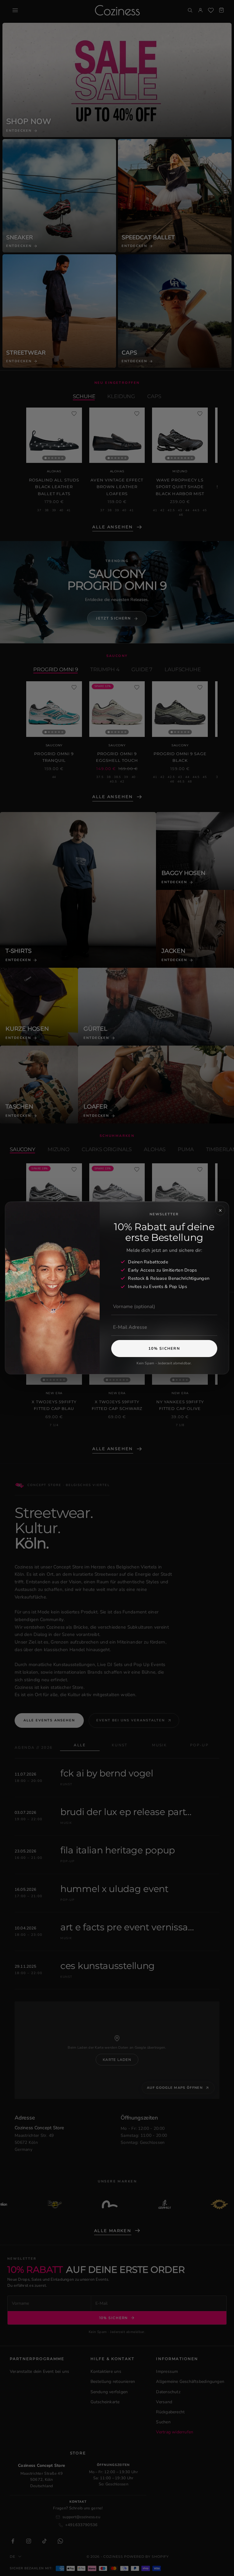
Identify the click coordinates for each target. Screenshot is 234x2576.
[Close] (220, 1210)
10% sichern (164, 1348)
